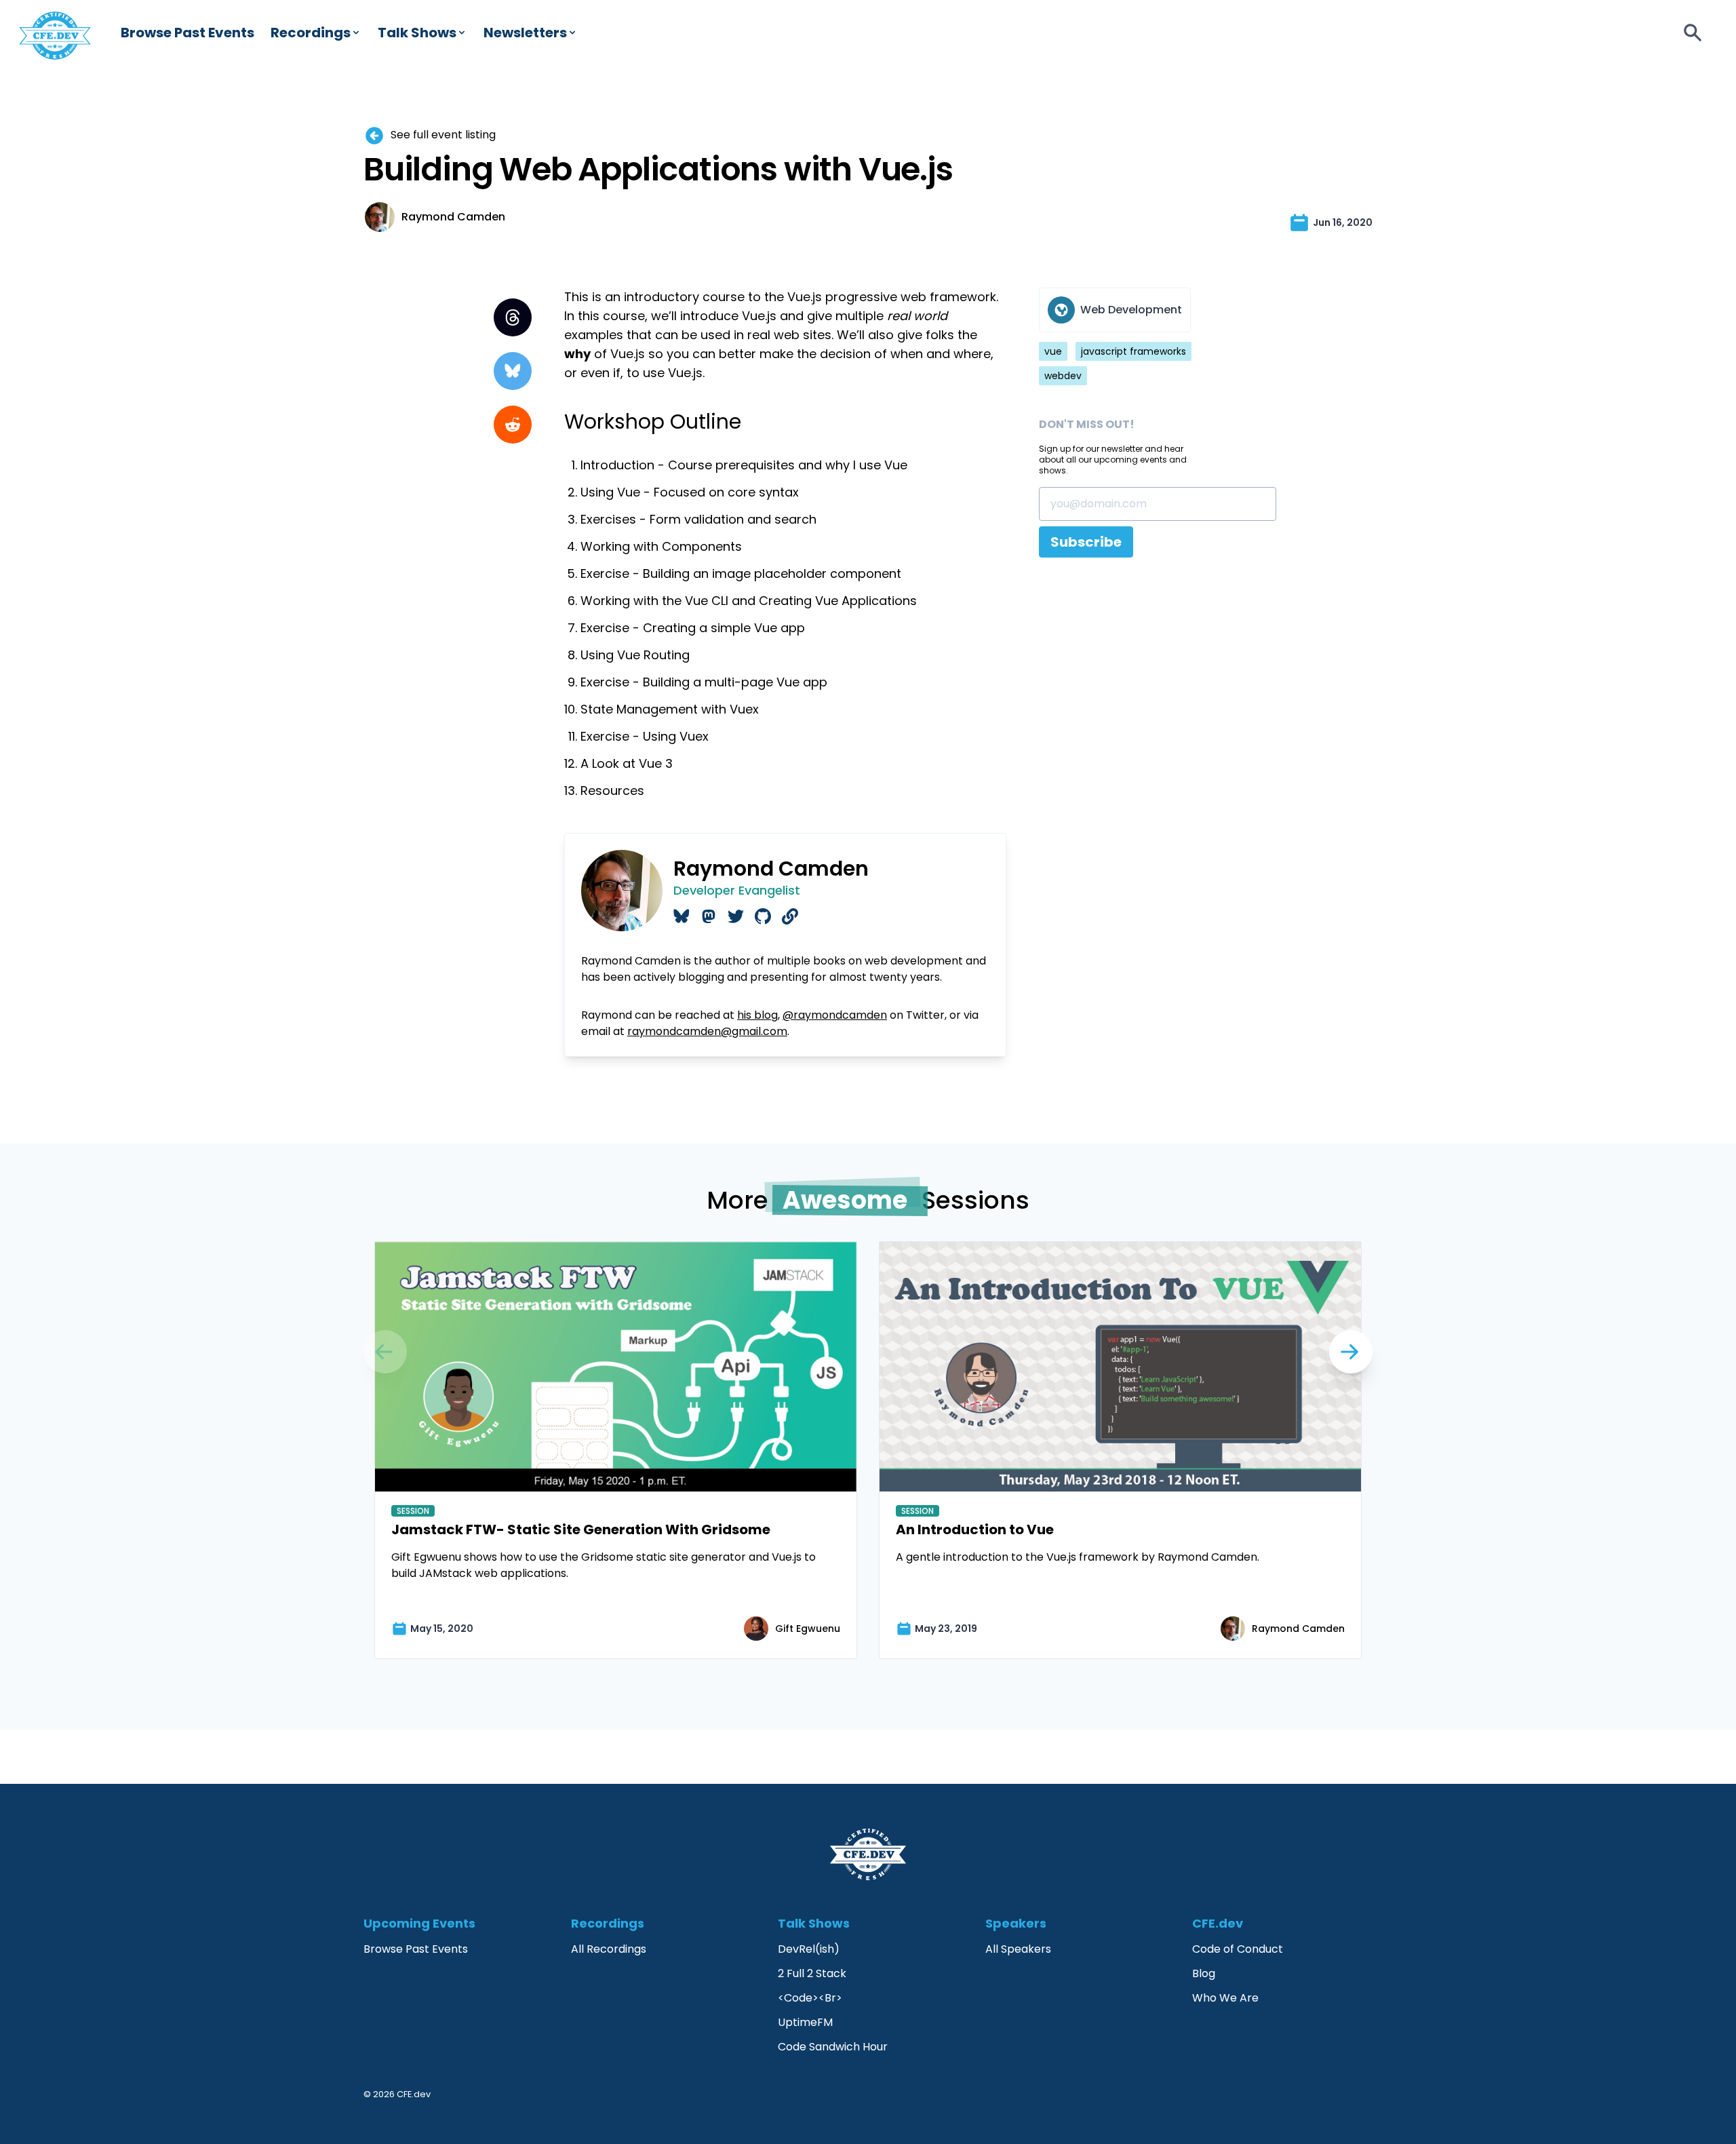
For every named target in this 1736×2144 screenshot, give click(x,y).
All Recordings (609, 1949)
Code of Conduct (1238, 1949)
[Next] (385, 1352)
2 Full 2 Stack (812, 1973)
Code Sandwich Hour (833, 2047)
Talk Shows (417, 33)
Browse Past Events (188, 33)
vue (1053, 351)
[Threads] (513, 317)
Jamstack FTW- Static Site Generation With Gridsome (581, 1529)
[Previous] (1351, 1352)
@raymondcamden (835, 1015)
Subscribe (1086, 542)
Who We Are (1225, 1998)
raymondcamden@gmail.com (707, 1031)
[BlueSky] (513, 371)
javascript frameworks (1133, 351)
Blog (1204, 1973)
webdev (1063, 376)
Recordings (311, 33)
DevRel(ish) (809, 1949)
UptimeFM (805, 2022)
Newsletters (525, 33)
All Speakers (1018, 1949)
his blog (757, 1015)
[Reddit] (513, 425)
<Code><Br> (810, 1998)
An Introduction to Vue (975, 1529)
